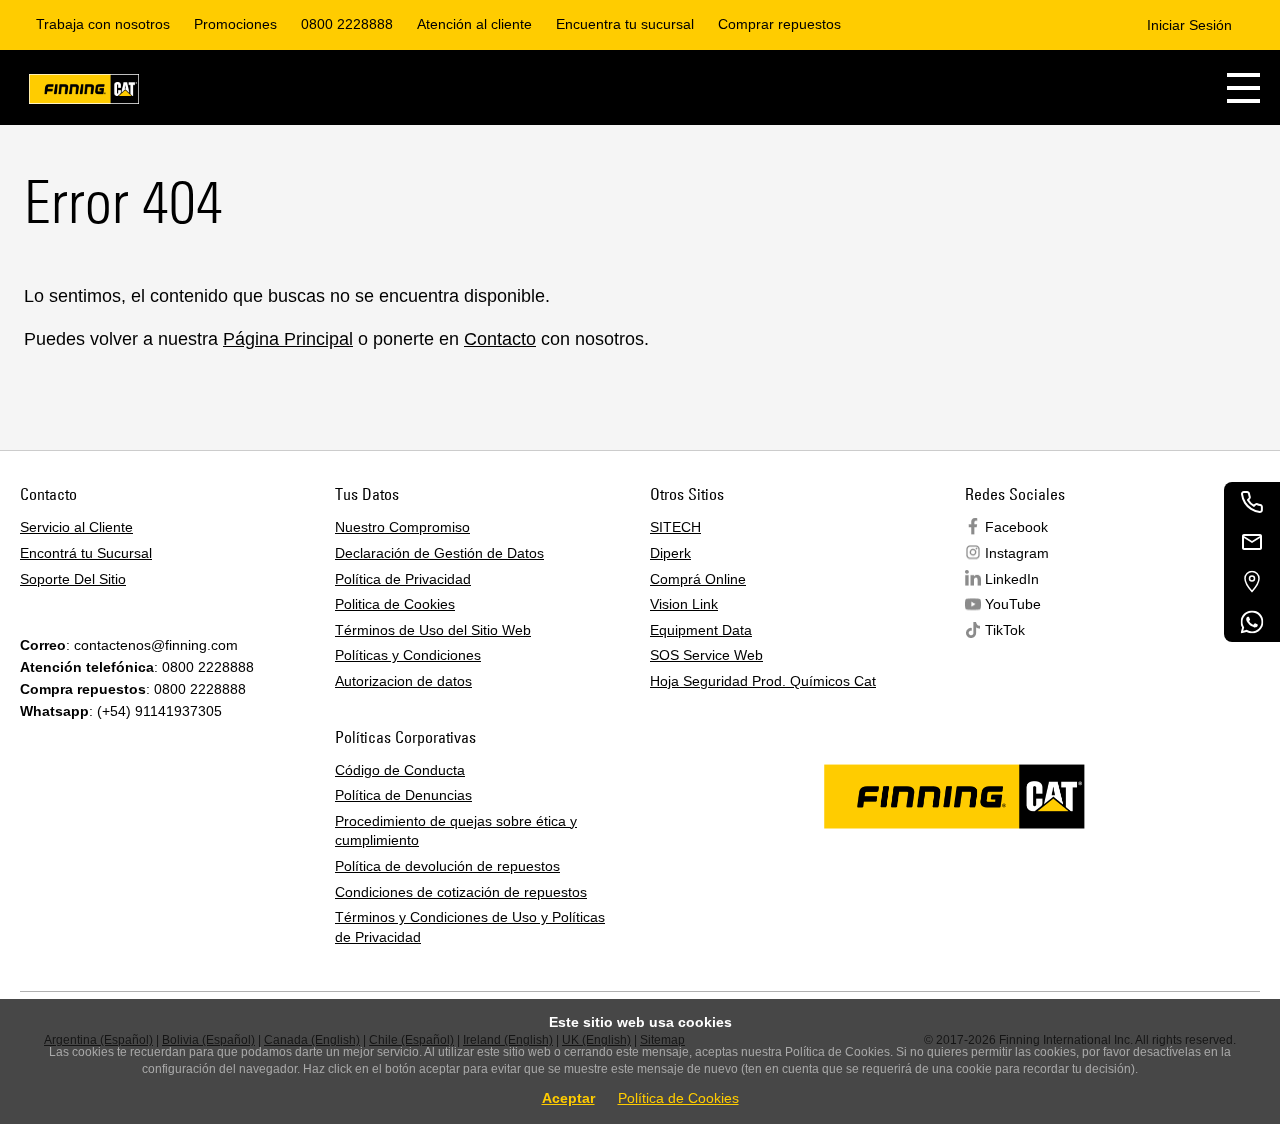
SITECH (675, 527)
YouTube (1013, 604)
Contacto (500, 339)
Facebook (1016, 527)
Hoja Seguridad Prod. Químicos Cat (763, 681)
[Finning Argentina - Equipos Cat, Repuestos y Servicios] (84, 92)
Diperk (670, 553)
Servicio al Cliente (76, 527)
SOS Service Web (706, 655)
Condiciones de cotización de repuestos (461, 892)
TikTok (1005, 630)
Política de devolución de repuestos (447, 866)
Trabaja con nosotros (103, 24)
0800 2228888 (347, 24)
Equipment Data (701, 630)
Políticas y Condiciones (408, 655)
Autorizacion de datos (403, 681)
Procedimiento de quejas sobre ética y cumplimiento (456, 831)
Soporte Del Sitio (73, 579)
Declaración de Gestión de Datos (439, 553)
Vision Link (684, 604)
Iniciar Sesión (1189, 25)
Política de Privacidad (403, 579)
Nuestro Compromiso (402, 527)
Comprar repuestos (779, 24)
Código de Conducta (400, 770)
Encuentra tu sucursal (625, 24)
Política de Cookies (678, 1098)
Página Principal (288, 339)
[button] (1243, 87)
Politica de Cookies (395, 604)
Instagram (1017, 553)
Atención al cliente (474, 24)
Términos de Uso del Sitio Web (433, 630)
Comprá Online (698, 579)
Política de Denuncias (403, 795)
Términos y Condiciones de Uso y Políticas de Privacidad (470, 927)
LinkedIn (1012, 579)
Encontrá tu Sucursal (86, 553)
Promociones (235, 24)
